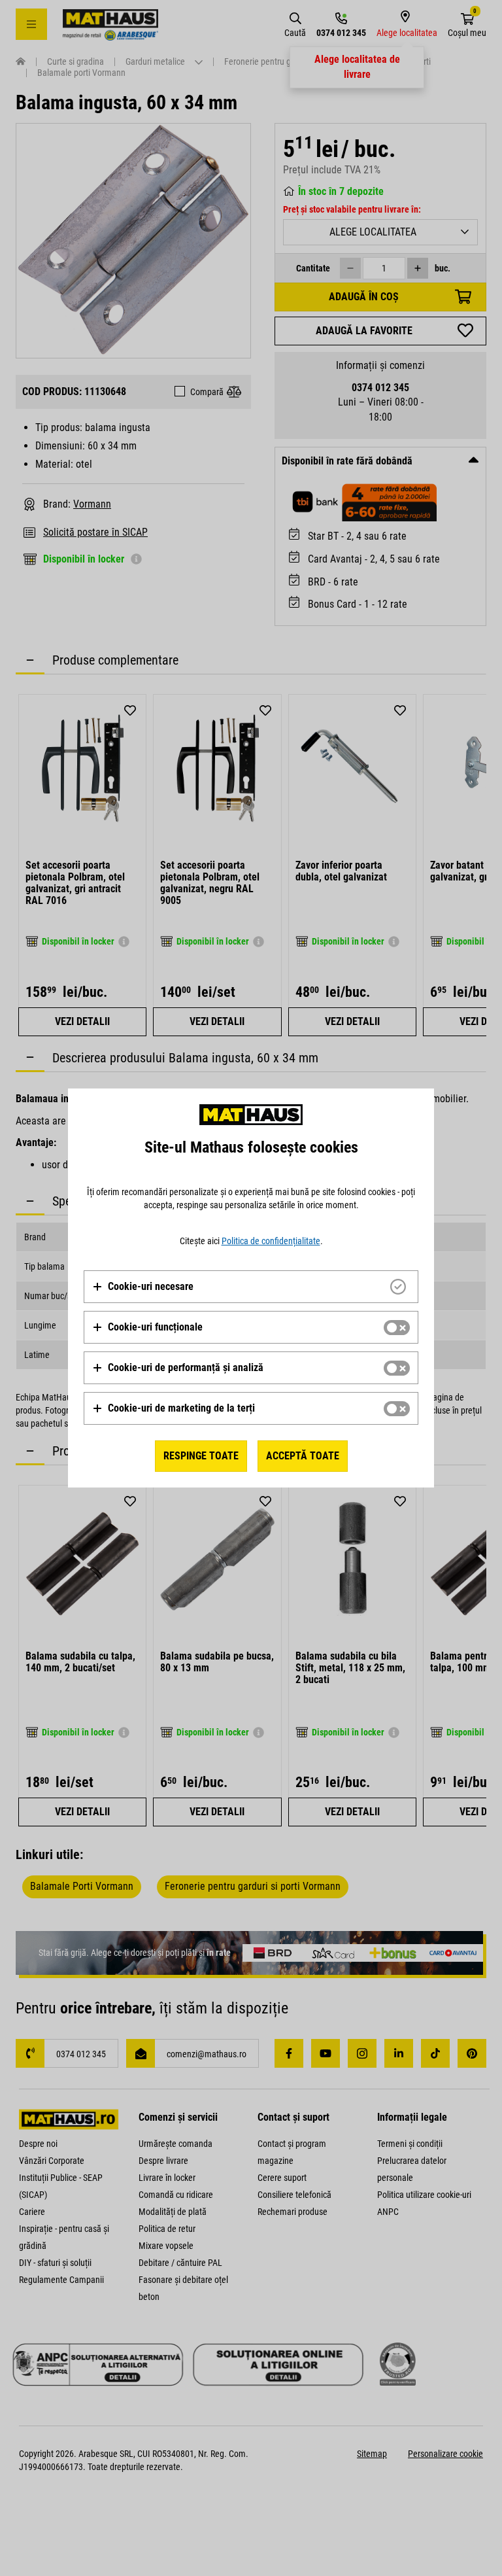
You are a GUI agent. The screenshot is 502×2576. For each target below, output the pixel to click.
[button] (143, 1287)
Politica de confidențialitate (271, 1241)
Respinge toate (201, 1456)
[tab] (251, 1287)
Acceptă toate (303, 1456)
